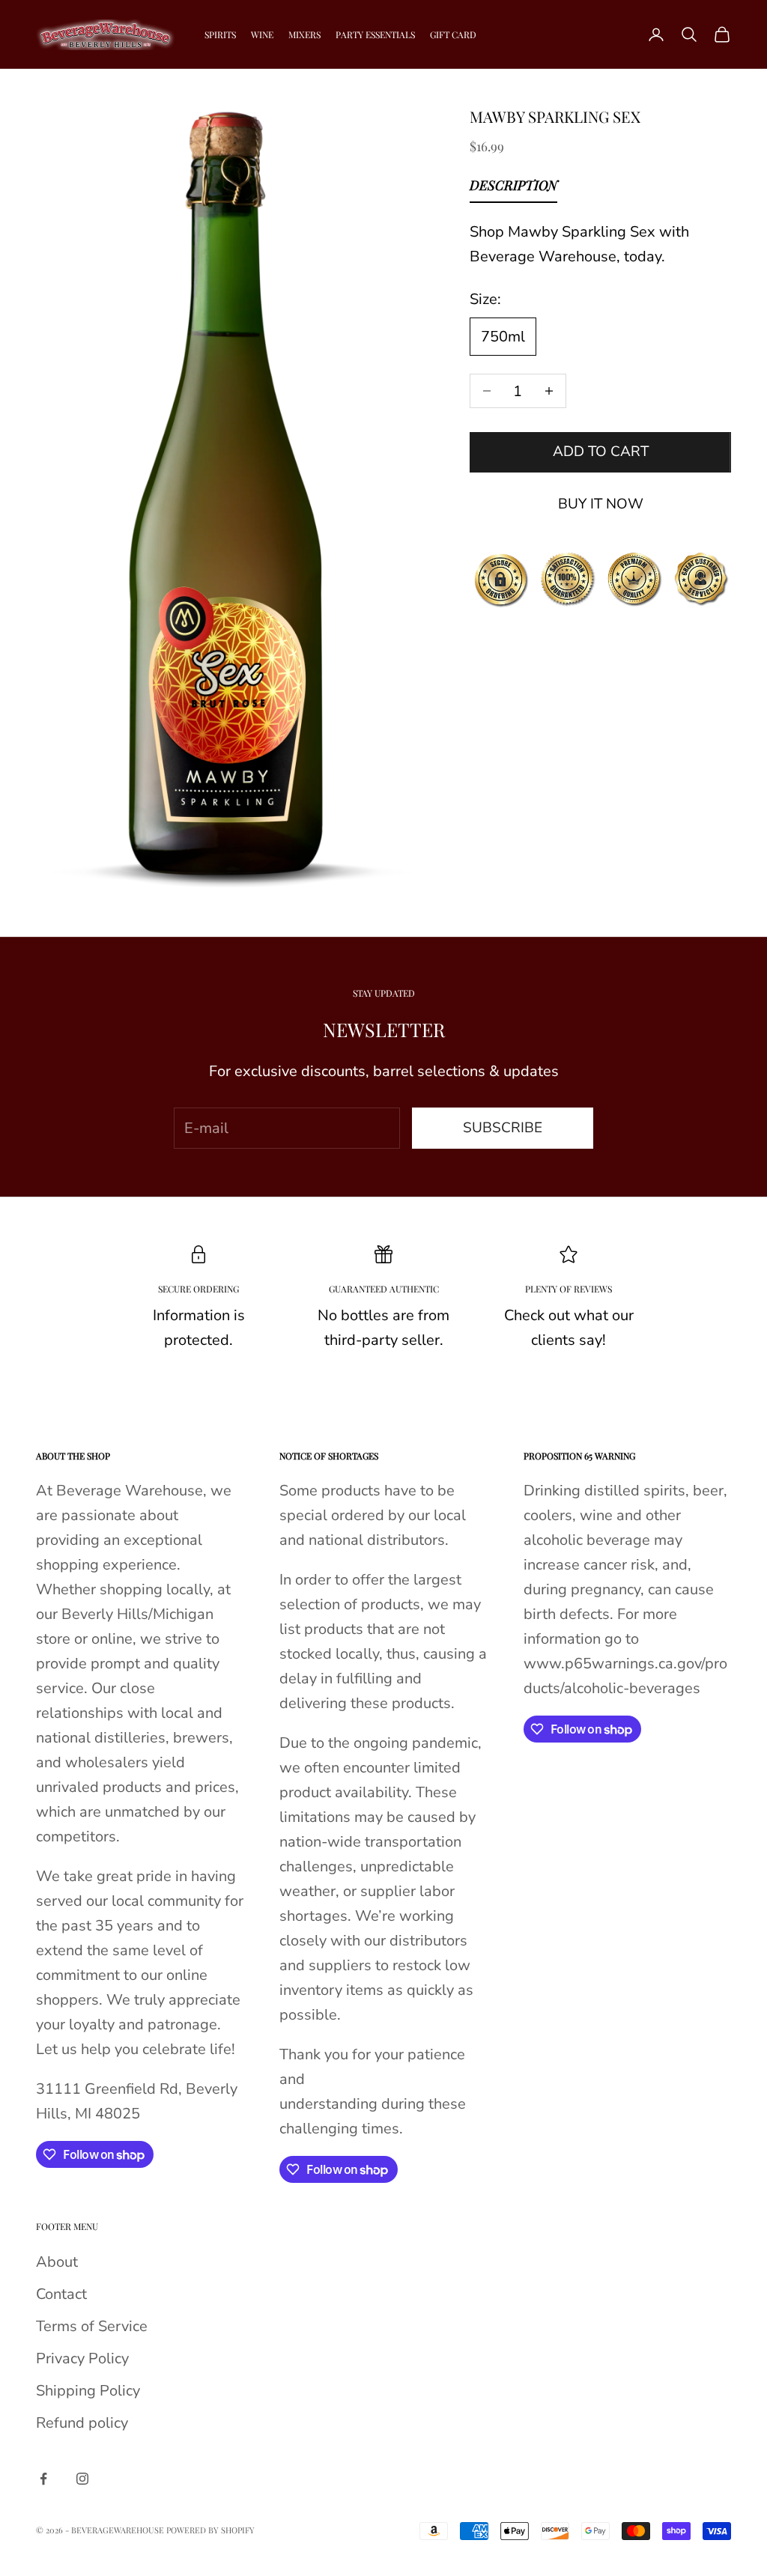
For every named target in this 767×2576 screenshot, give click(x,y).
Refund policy (82, 2423)
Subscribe (503, 1128)
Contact (61, 2294)
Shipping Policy (88, 2391)
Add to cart (601, 452)
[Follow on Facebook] (43, 2479)
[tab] (513, 189)
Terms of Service (92, 2326)
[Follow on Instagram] (82, 2479)
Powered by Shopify (210, 2530)
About (57, 2262)
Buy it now (601, 504)
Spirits (220, 34)
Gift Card (453, 34)
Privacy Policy (82, 2358)
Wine (262, 34)
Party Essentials (375, 34)
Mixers (304, 34)
